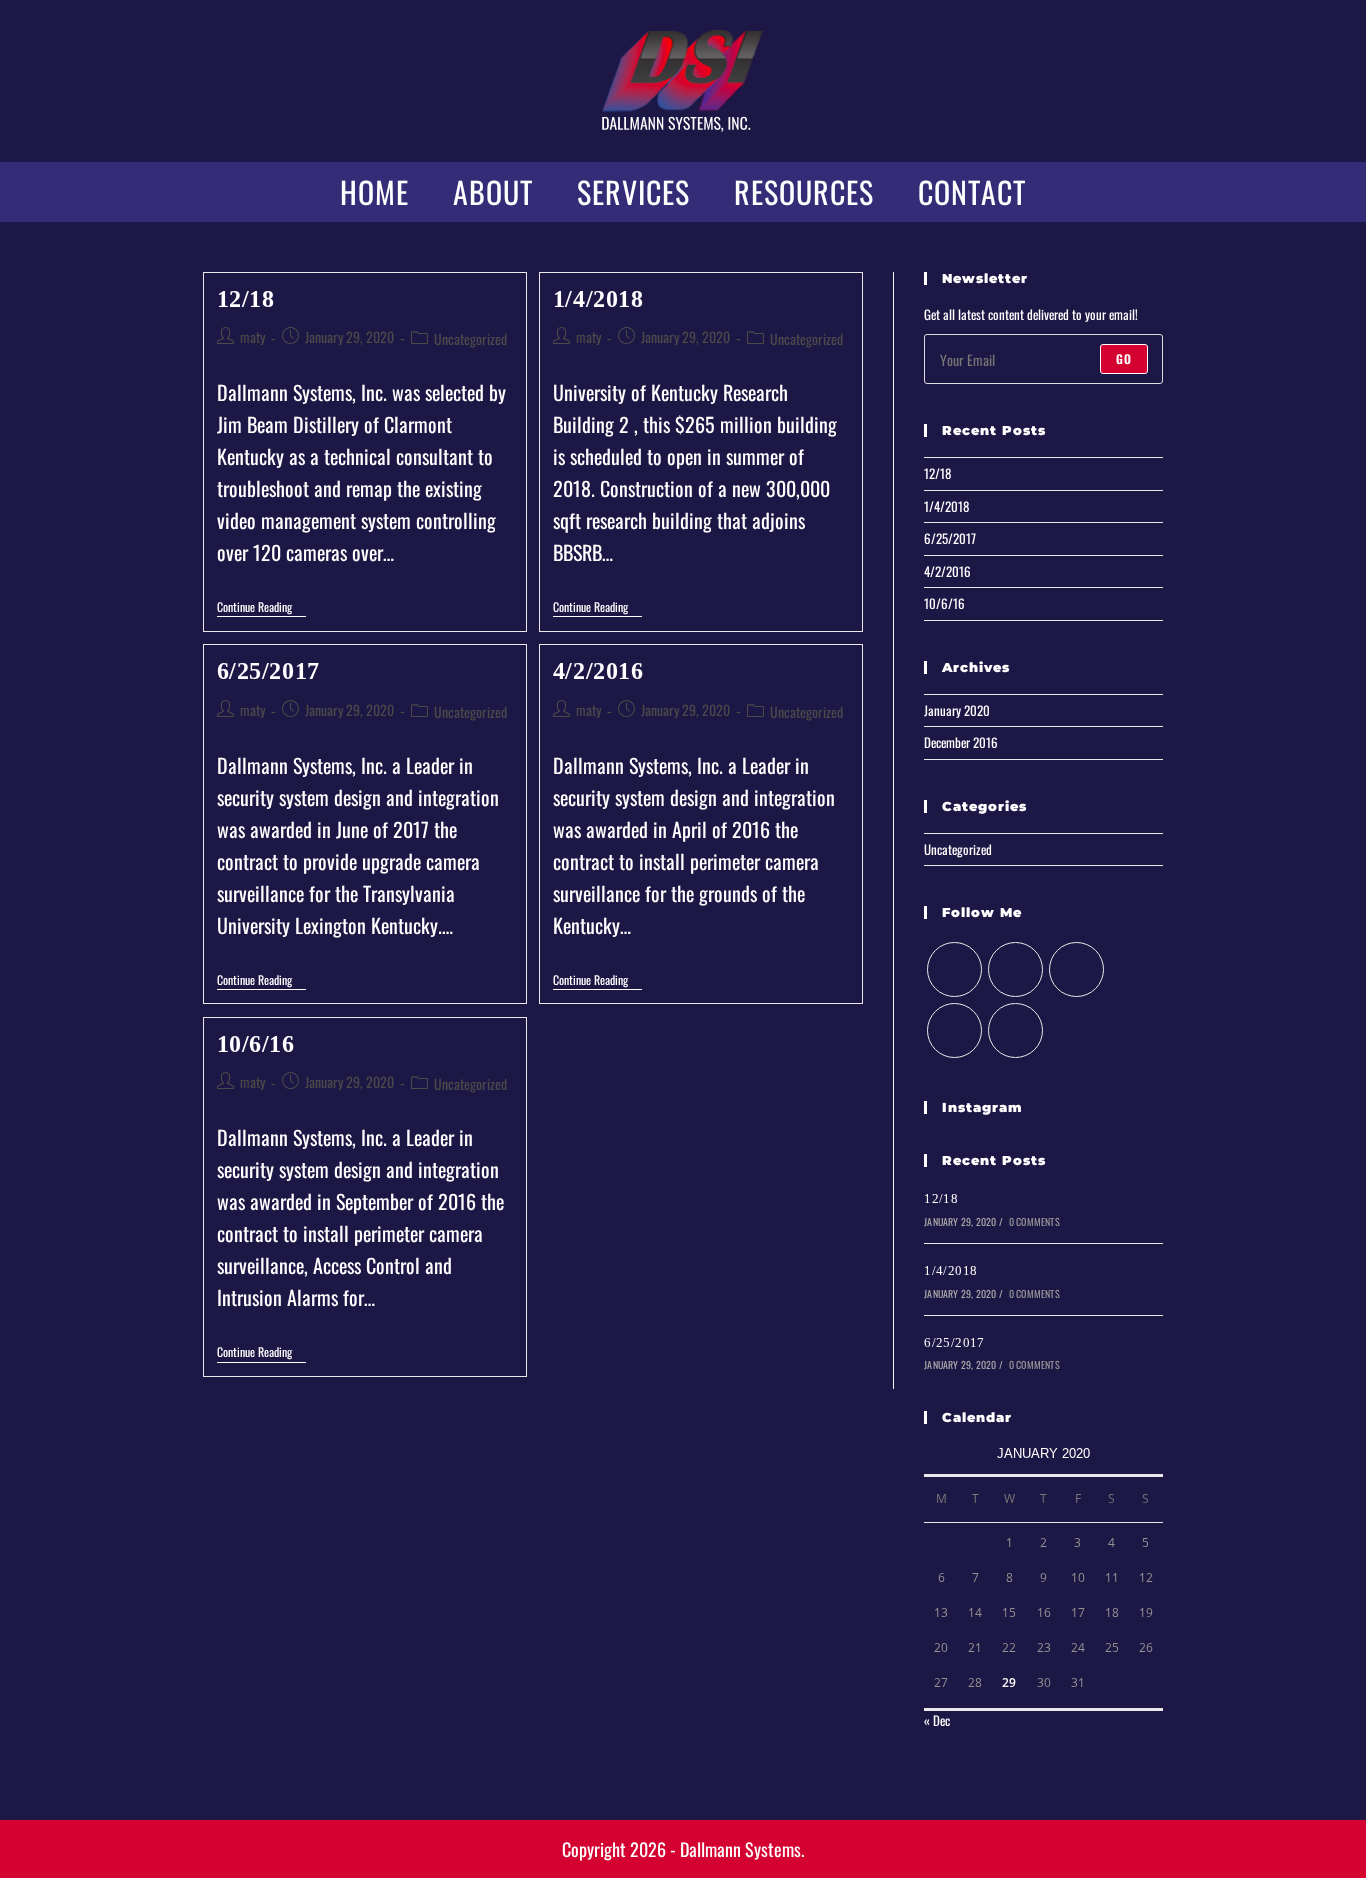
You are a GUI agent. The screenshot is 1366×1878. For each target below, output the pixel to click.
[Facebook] (1015, 969)
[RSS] (1015, 1030)
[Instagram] (1076, 969)
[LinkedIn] (954, 1030)
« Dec (937, 1720)
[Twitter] (954, 969)
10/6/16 (256, 1044)
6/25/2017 (268, 671)
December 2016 (961, 742)
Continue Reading (261, 608)
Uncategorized (470, 338)
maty (252, 336)
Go (1124, 358)
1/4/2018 (598, 299)
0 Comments (1034, 1221)
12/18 (246, 299)
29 (1009, 1682)
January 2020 (957, 710)
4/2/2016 (598, 671)
